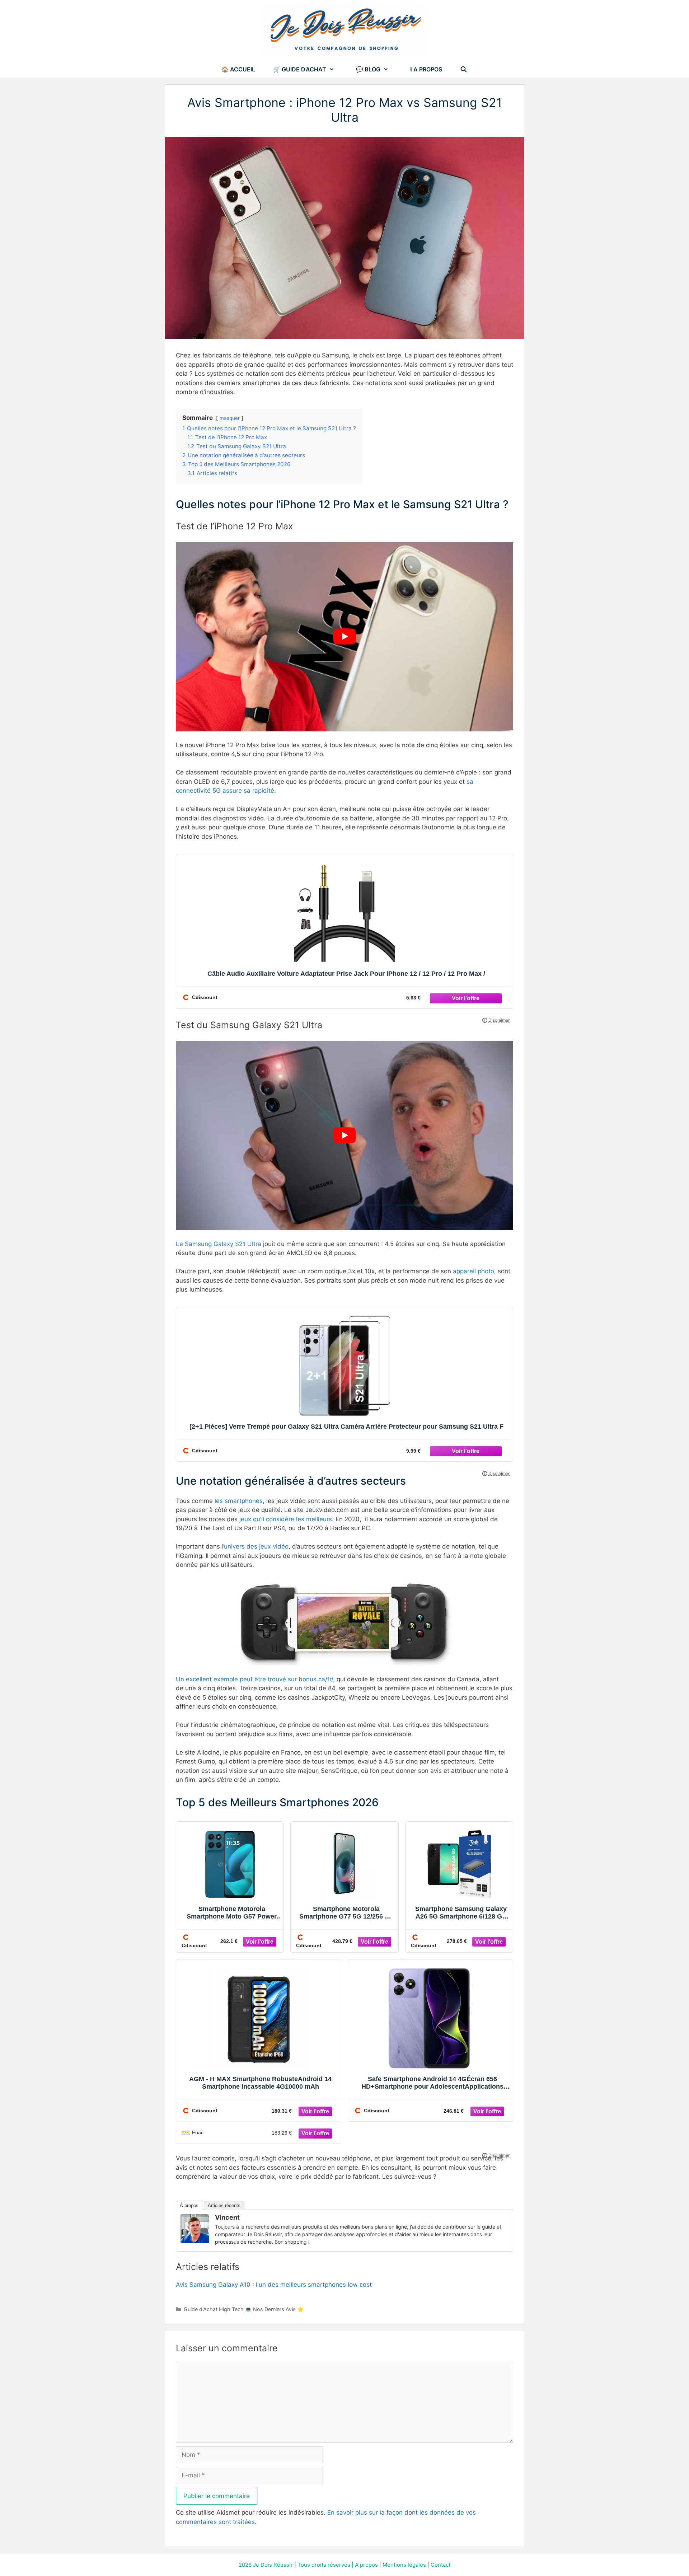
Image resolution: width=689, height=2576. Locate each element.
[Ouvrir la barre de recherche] (464, 69)
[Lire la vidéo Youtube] (344, 637)
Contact (440, 2565)
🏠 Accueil (238, 69)
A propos (366, 2565)
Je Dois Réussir (273, 2565)
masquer (230, 418)
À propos (189, 2205)
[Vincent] (195, 2241)
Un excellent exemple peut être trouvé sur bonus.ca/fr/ (254, 1679)
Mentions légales (404, 2565)
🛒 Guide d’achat (300, 69)
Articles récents (224, 2205)
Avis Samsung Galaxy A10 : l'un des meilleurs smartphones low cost (274, 2285)
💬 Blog (368, 69)
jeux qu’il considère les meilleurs (286, 1519)
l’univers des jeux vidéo (255, 1546)
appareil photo (474, 1271)
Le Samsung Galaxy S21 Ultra (219, 1244)
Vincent (227, 2217)
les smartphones (239, 1501)
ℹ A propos (426, 69)
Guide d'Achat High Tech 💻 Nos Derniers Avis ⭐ (244, 2309)
